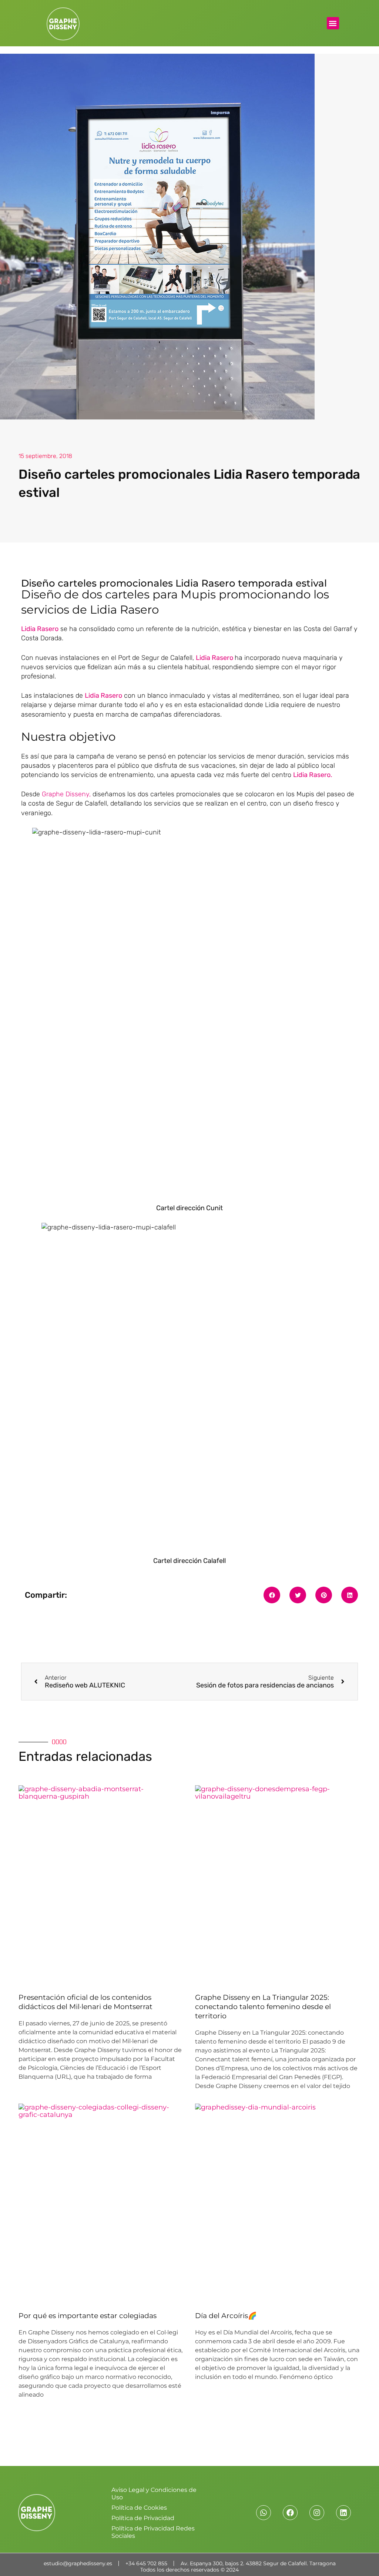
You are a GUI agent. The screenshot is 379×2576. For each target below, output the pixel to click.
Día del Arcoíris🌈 (226, 2316)
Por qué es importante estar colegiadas (88, 2316)
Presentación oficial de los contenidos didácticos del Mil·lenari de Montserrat (85, 2002)
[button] (333, 23)
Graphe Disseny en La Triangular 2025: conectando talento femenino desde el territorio (263, 2006)
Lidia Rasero (214, 658)
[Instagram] (317, 2513)
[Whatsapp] (264, 2513)
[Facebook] (290, 2513)
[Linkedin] (343, 2513)
